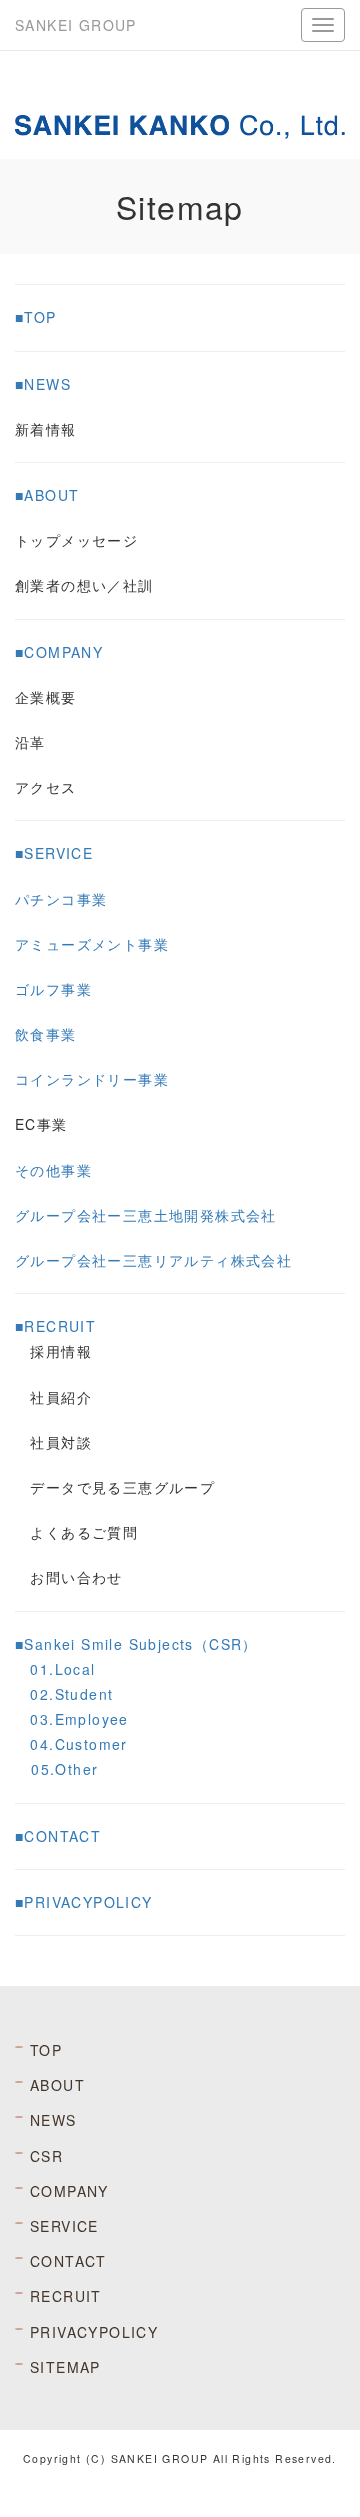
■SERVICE (54, 853)
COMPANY (69, 2191)
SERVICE (64, 2226)
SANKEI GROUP (76, 25)
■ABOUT (47, 495)
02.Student (71, 1694)
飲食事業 (46, 1034)
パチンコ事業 (61, 899)
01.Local (62, 1669)
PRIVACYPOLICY (94, 2332)
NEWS (53, 2120)
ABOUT (57, 2085)
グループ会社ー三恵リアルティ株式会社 (153, 1260)
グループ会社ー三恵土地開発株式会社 (146, 1215)
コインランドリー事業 (92, 1079)
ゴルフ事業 (53, 989)
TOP (46, 2050)
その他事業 (53, 1170)
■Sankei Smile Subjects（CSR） (136, 1644)
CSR (46, 2156)
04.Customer (78, 1744)
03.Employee (79, 1719)
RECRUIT (66, 2296)
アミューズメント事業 (92, 944)
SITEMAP (65, 2367)
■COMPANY (59, 652)
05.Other (64, 1769)
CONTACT (68, 2261)
